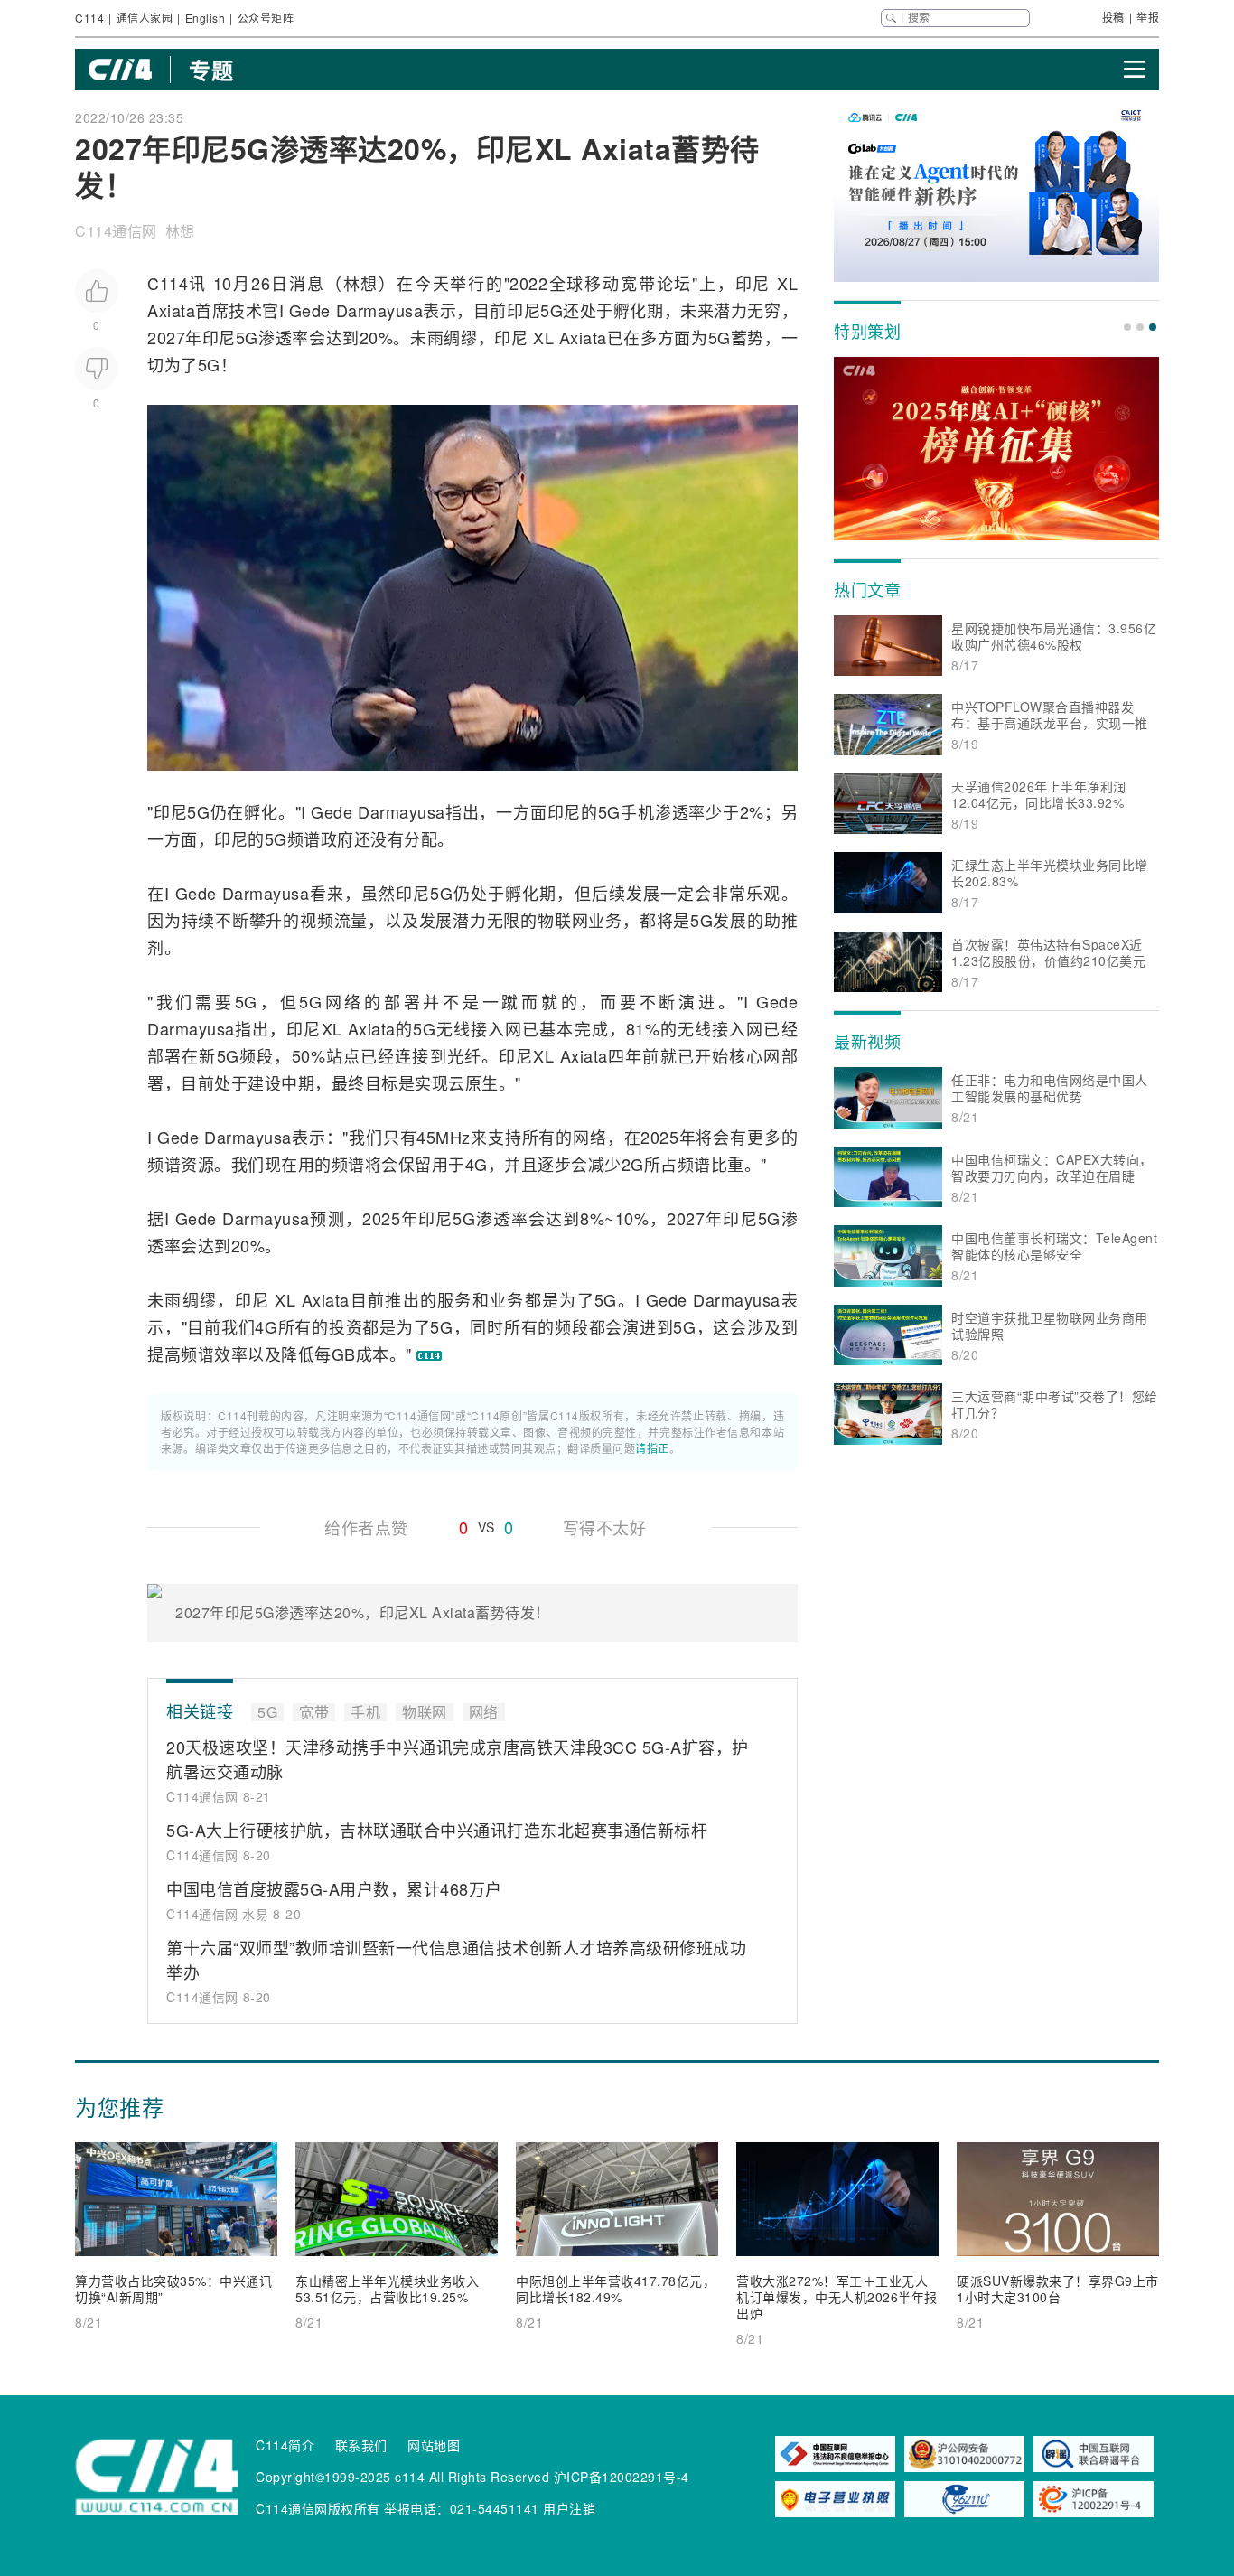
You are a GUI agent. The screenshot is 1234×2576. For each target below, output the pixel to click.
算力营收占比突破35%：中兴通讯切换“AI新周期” (173, 2289)
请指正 (652, 1448)
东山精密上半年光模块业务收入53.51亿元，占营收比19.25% (387, 2289)
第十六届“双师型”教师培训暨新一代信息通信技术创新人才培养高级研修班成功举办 (456, 1959)
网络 (343, 1001)
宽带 (639, 283)
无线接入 (470, 1028)
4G (477, 1164)
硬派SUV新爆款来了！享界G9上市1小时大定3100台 (1058, 2289)
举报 (1148, 17)
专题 (211, 70)
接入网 (738, 1028)
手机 (638, 811)
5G (552, 310)
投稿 (1113, 17)
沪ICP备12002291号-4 (622, 2477)
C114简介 (285, 2445)
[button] (1127, 327)
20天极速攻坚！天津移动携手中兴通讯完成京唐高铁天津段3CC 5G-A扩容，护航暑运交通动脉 (458, 1759)
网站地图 (434, 2445)
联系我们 (361, 2445)
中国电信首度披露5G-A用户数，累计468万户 (334, 1888)
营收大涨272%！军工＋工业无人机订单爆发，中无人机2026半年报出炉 (837, 2297)
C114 (89, 18)
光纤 (464, 1055)
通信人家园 (145, 18)
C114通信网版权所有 (318, 2508)
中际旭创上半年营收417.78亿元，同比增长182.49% (616, 2289)
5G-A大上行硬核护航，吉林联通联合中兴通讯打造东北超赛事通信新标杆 (437, 1830)
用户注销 (569, 2508)
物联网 (563, 920)
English (206, 18)
